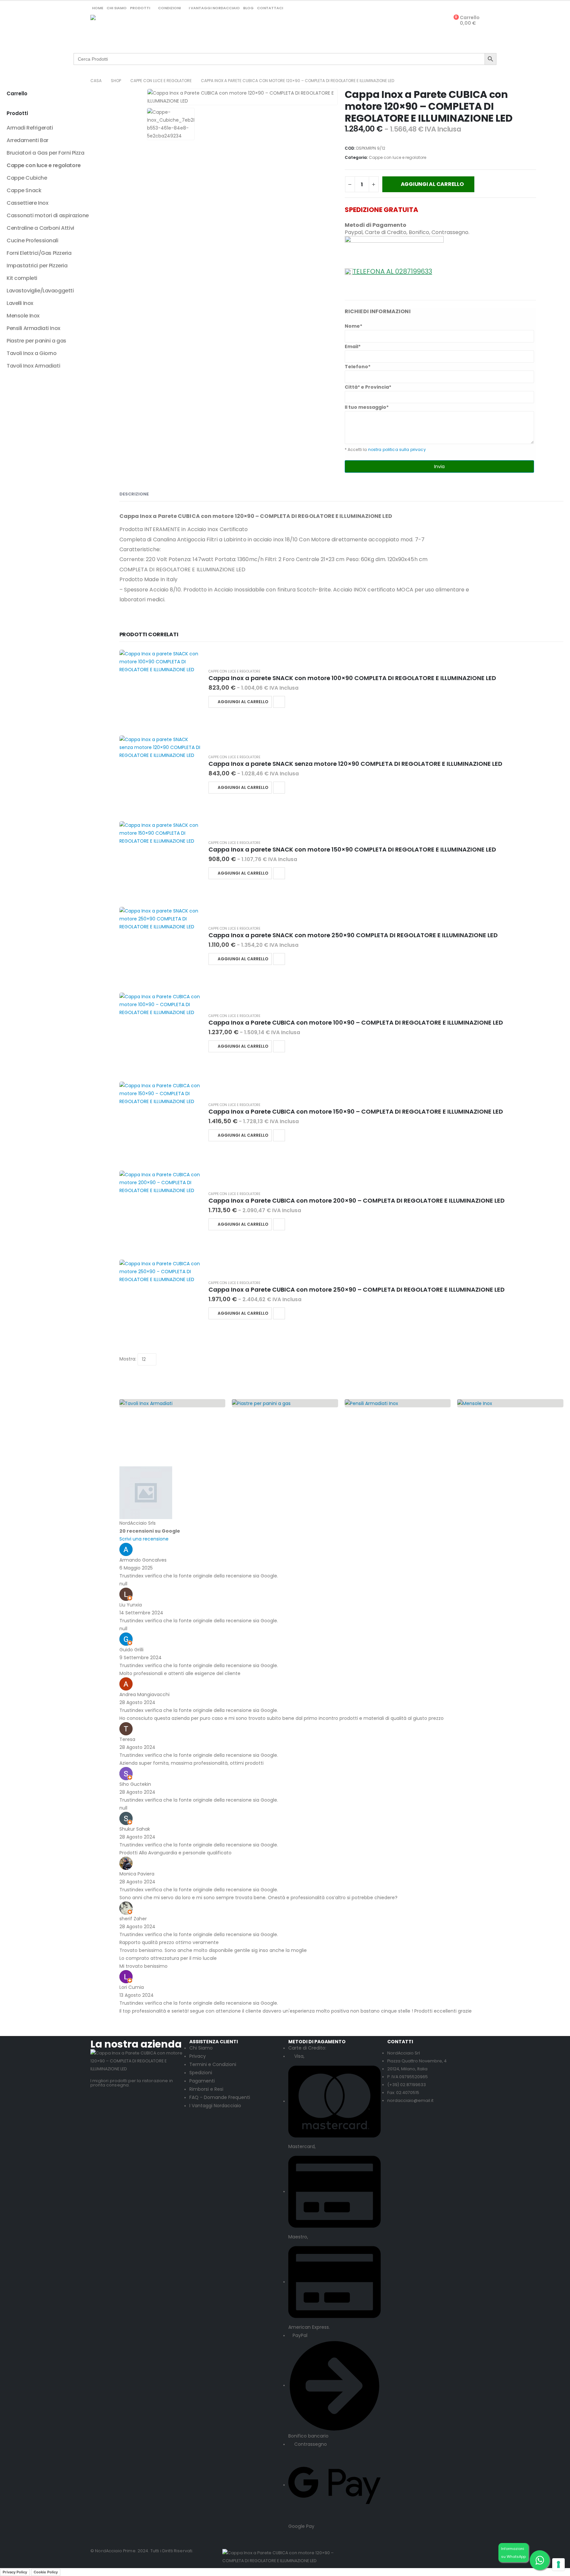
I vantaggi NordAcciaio (214, 8)
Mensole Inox (23, 316)
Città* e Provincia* (368, 387)
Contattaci (270, 8)
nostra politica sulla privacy (397, 449)
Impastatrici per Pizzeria (37, 266)
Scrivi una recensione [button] (144, 1539)
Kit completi (22, 278)
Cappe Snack (24, 190)
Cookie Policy (46, 2572)
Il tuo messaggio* (367, 407)
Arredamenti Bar (28, 140)
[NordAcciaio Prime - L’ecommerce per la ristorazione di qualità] (117, 30)
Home (98, 8)
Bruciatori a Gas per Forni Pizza (46, 153)
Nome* (353, 326)
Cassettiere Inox (27, 203)
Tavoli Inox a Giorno (32, 353)
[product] (161, 689)
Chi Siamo (117, 8)
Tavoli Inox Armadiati (33, 366)
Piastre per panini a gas (36, 341)
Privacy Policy (15, 2572)
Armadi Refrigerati (30, 128)
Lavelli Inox (20, 303)
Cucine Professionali (32, 240)
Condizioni (169, 8)
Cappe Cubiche (27, 178)
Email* (353, 346)
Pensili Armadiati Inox (33, 328)
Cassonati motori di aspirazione (48, 215)
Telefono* (358, 367)
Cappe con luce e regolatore (397, 157)
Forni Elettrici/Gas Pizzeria (39, 253)
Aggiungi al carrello (432, 184)
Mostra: (128, 1359)
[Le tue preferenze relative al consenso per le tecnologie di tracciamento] (558, 2564)
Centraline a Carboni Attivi (40, 228)
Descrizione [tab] (134, 494)
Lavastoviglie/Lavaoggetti (40, 291)
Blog (248, 8)
